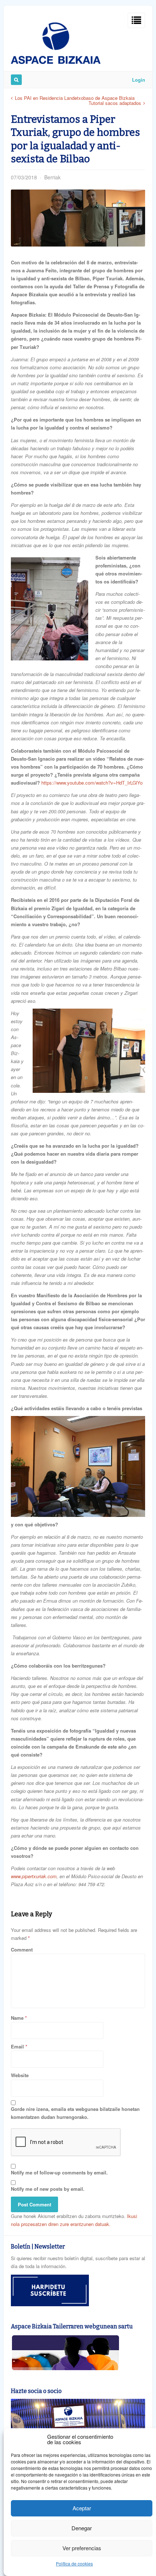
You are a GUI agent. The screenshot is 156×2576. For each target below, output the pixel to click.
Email (17, 2046)
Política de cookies (74, 2563)
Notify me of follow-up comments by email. (59, 2172)
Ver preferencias (82, 2548)
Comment (22, 1950)
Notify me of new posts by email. (48, 2189)
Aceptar (82, 2508)
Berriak (52, 177)
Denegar (82, 2528)
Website (20, 2075)
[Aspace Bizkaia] (56, 62)
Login (139, 80)
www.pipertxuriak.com (34, 1876)
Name (17, 2018)
